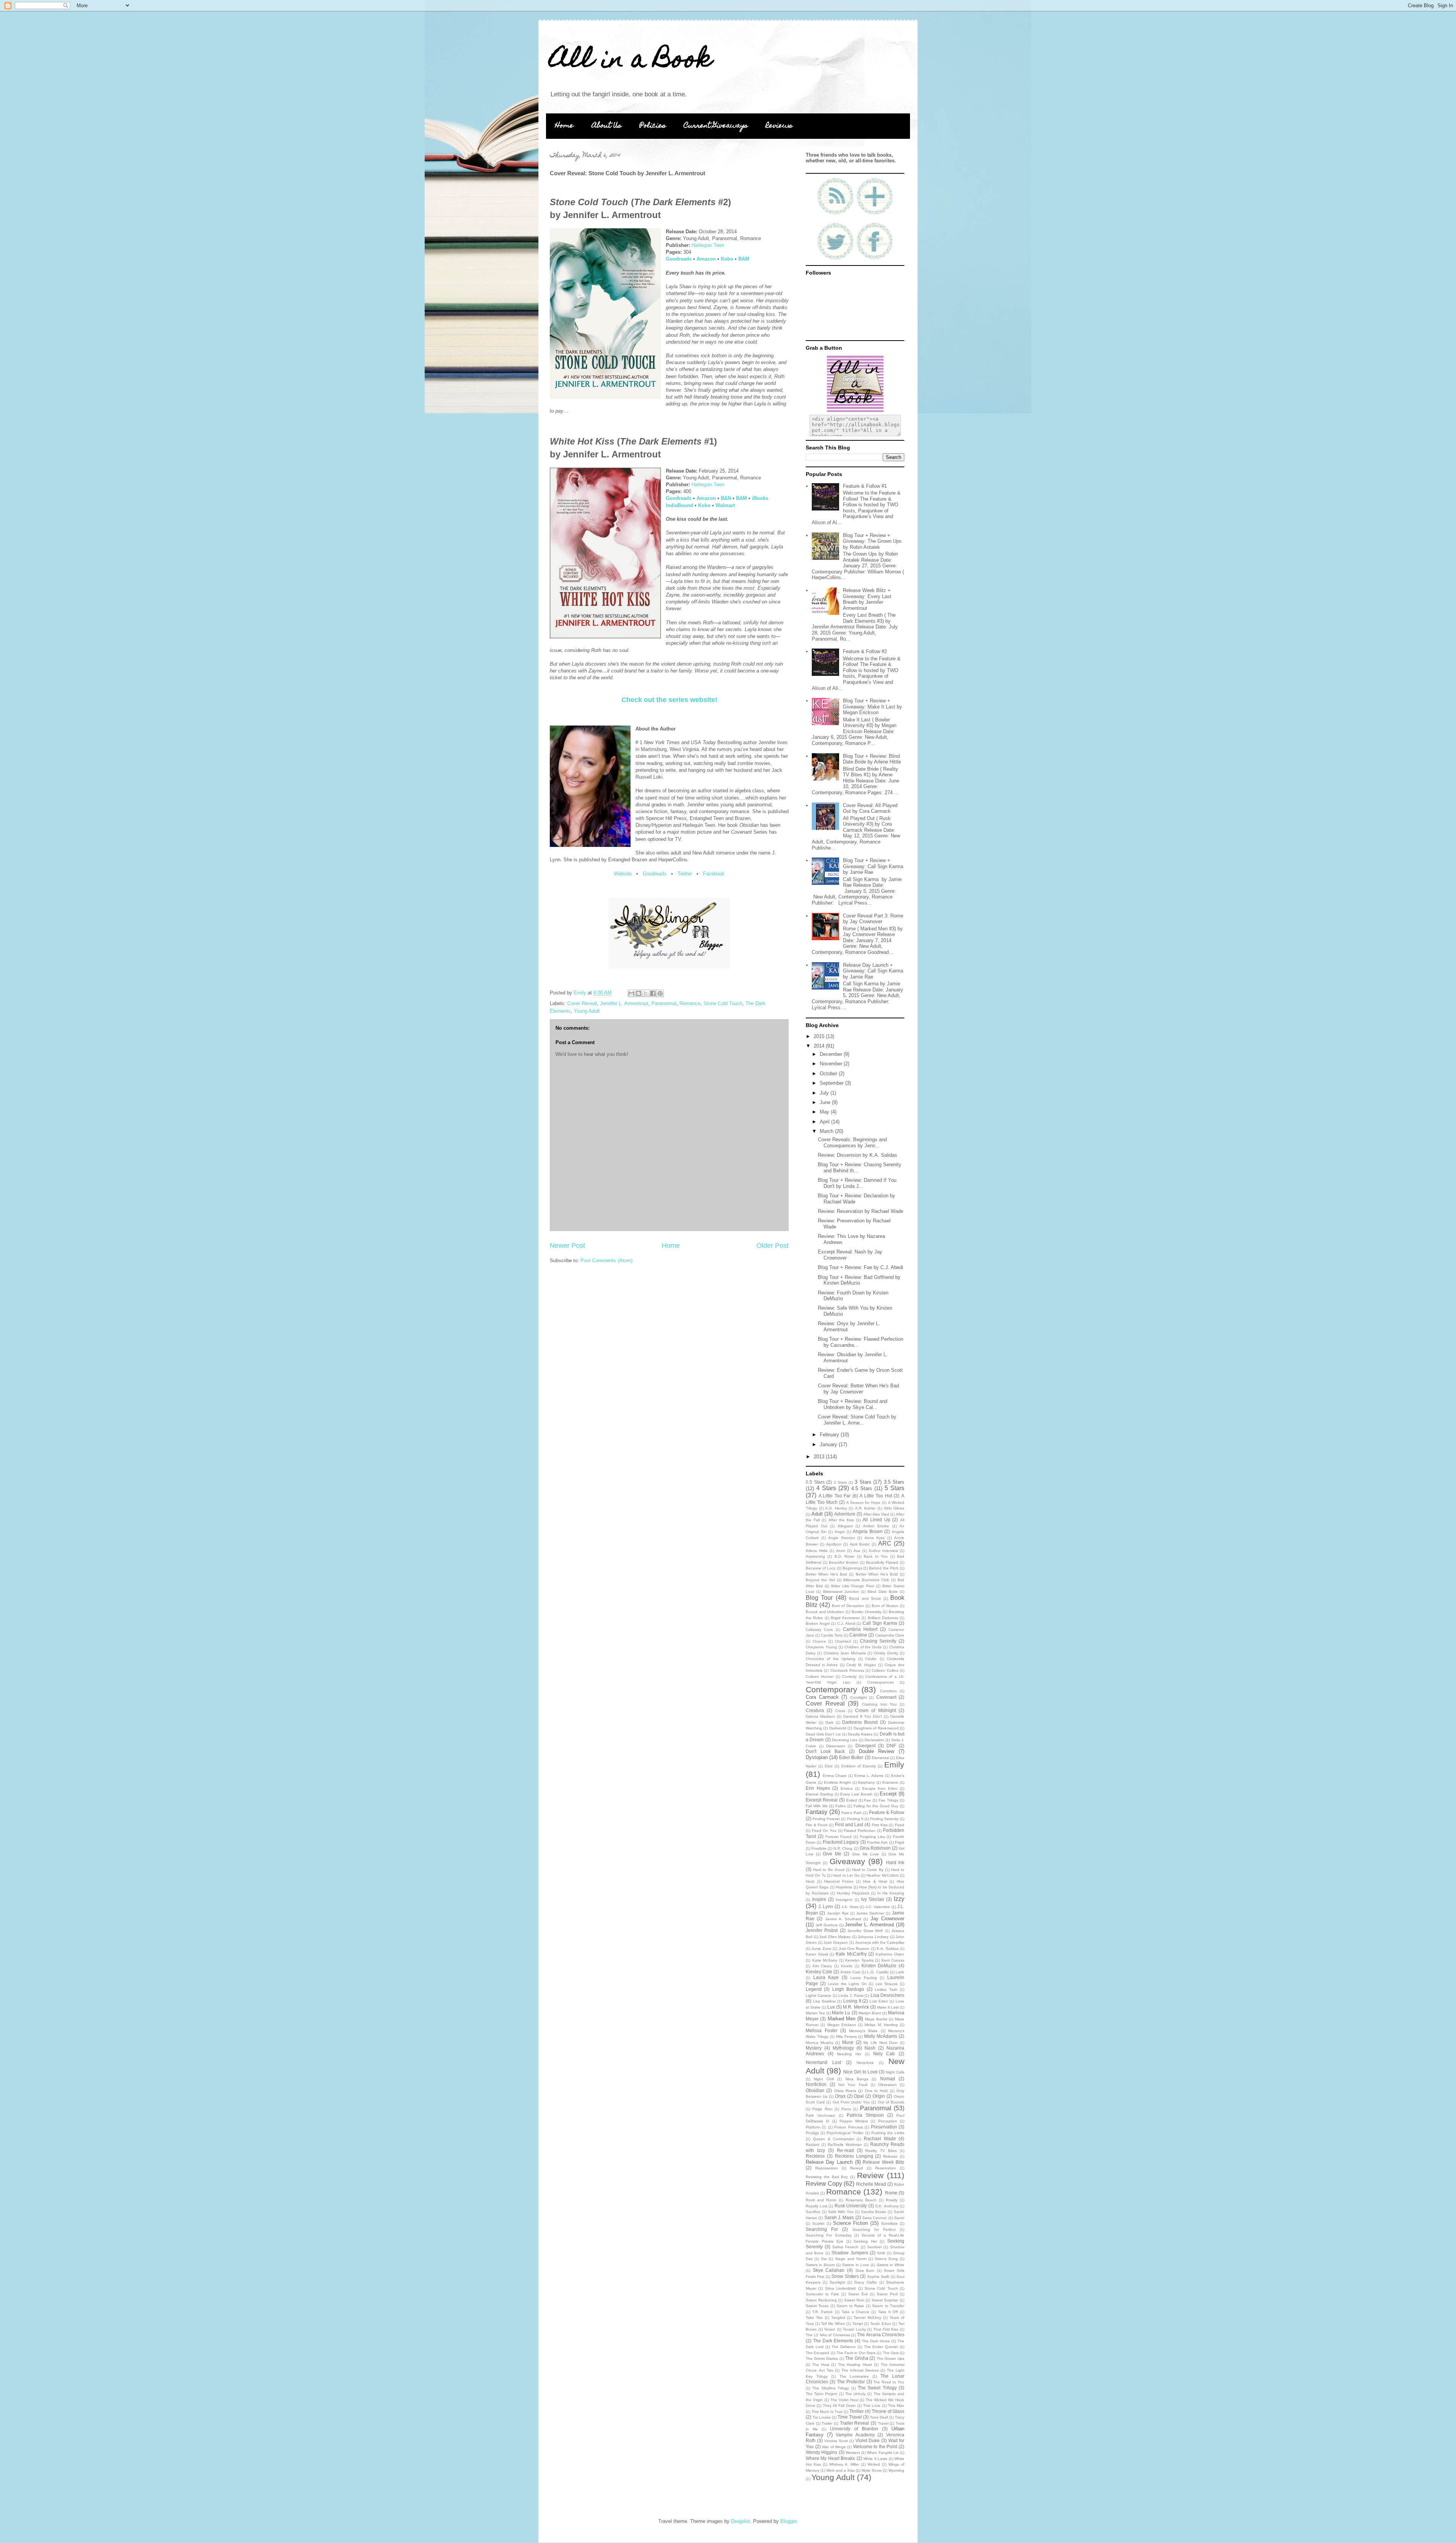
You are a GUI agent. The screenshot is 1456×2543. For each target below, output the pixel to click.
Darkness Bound (860, 1722)
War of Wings (834, 2447)
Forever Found (839, 1837)
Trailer (827, 2423)
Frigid (900, 1842)
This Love (872, 2406)
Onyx (840, 2096)
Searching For (822, 2229)
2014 (820, 1046)
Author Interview (883, 1551)
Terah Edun (881, 2324)
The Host (821, 2365)
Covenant (886, 1697)
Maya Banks (876, 2019)
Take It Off (888, 2312)
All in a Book (631, 61)
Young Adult (587, 1011)
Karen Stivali (817, 1954)
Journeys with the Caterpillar (880, 1942)
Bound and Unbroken (825, 1612)
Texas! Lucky (854, 2329)
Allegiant (845, 1526)
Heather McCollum (882, 1875)
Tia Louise (822, 2417)
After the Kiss (841, 1520)
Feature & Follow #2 (865, 651)
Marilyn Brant (870, 2013)
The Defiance (844, 2347)
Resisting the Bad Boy (827, 2177)
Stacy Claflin (866, 2282)
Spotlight (837, 2282)
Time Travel (850, 2417)
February (830, 1435)
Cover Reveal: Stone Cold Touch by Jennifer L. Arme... (857, 1420)
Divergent (865, 1746)
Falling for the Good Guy (876, 1806)
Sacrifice (813, 2212)
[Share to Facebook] (653, 993)
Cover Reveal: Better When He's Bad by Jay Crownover (858, 1389)
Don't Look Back (825, 1751)
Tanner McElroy (867, 2318)
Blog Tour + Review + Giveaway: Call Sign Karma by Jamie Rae (873, 866)
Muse (848, 2042)
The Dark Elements (833, 2341)
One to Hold (876, 2091)
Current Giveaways (716, 126)
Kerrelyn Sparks (859, 1960)
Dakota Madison (820, 1716)
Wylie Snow (872, 2470)
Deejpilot (741, 2521)
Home (564, 126)
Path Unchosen (821, 2115)
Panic (846, 2109)
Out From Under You (851, 2102)
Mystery (814, 2048)
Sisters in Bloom (820, 2265)
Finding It (855, 1819)
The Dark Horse (876, 2341)
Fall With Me (817, 1806)
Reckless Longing (854, 2156)
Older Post (773, 1246)
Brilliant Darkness (883, 1618)
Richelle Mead (871, 2184)
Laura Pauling (864, 1978)
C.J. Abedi (846, 1623)
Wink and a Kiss (840, 2470)
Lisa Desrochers (887, 1995)
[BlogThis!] (639, 993)
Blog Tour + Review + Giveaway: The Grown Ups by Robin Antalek (872, 541)
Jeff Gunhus (827, 1925)
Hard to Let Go (846, 1875)
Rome (891, 2193)
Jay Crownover (887, 1919)
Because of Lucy (821, 1568)
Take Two (814, 2318)
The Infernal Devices (860, 2370)
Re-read (845, 2150)
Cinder (871, 1659)
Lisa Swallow (824, 2001)
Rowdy (892, 2200)
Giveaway (847, 1861)
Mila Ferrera (846, 2036)
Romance (690, 1003)
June (826, 1102)
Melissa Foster (822, 2030)
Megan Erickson (842, 2025)
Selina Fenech (845, 2247)
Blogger (788, 2521)
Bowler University (867, 1612)
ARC (885, 1543)
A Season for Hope (864, 1502)
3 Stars (863, 1482)
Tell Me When (833, 2324)
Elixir (829, 1766)
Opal (859, 2096)
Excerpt (888, 1794)
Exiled (852, 1800)
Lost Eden (879, 2001)
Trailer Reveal (855, 2423)
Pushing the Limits (888, 2133)
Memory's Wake (864, 2031)
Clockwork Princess (847, 1670)
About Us (607, 126)
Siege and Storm (850, 2259)
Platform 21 (816, 2127)
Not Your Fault (853, 2085)
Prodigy (812, 2133)
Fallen (841, 1806)
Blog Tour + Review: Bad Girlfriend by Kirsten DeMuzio (859, 1280)
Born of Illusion (885, 1606)
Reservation (886, 2168)
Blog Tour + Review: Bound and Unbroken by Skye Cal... (853, 1404)
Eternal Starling (819, 1794)
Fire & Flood (817, 1825)
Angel (840, 1532)
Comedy (849, 1677)
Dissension (836, 1746)
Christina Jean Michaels (845, 1653)
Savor (899, 2218)
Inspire (819, 1899)
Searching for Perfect (874, 2230)
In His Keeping (891, 1893)
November (832, 1064)
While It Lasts (875, 2459)
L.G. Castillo (878, 1972)
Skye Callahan (829, 2270)
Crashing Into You (879, 1704)
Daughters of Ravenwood (876, 1728)
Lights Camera (818, 1996)
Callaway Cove (819, 1630)
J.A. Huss (850, 1907)
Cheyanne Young (821, 1647)
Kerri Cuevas (893, 1960)
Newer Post (567, 1246)
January (829, 1444)
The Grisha (857, 2358)
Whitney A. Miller (844, 2464)
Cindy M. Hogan (861, 1665)
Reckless (815, 2156)
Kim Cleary (822, 1966)
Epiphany (866, 1782)
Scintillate (890, 2223)
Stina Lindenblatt (840, 2288)
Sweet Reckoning (821, 2300)
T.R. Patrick (822, 2312)
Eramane (890, 1782)
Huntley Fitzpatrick (853, 1893)
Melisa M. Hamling (881, 2025)
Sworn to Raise (850, 2306)
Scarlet (818, 2223)
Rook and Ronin (821, 2200)
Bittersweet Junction (841, 1592)
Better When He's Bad (826, 1574)
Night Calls (895, 2072)
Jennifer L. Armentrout (624, 1003)
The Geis (891, 2353)
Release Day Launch (829, 2162)
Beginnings (852, 1568)
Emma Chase (835, 1776)
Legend (814, 1989)
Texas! (830, 2329)
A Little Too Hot (876, 1496)
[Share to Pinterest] (660, 993)
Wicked (874, 2464)
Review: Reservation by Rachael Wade (861, 1211)
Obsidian (815, 2090)
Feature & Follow (887, 1812)
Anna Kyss (875, 1538)
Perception (888, 2121)
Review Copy (824, 2184)
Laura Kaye (826, 1977)
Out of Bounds (891, 2102)
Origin (879, 2096)
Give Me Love (865, 1854)
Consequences (880, 1682)
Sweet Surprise (885, 2300)
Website (623, 874)
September (832, 1083)
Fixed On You (824, 1831)
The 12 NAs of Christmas (828, 2335)
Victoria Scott (836, 2441)
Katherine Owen (890, 1954)
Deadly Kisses (860, 1734)
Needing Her (849, 2054)
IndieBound (679, 505)
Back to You (876, 1556)
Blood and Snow (865, 1598)
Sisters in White (890, 2265)
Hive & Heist (875, 1881)
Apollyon (834, 1544)
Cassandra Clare (890, 1635)
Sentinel (874, 2247)
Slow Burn (865, 2270)
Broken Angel (818, 1623)
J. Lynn (826, 1906)
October (829, 1074)
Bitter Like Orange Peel (853, 1586)
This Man (896, 2406)
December (832, 1054)
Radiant (813, 2145)
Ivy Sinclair (873, 1899)
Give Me (832, 1854)
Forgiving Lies (872, 1837)
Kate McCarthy (851, 1954)
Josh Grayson (836, 1942)
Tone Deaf (879, 2417)
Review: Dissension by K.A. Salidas (857, 1155)
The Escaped (817, 2353)
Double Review (877, 1751)
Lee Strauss (887, 1984)
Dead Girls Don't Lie (823, 1734)
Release (890, 2156)
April (825, 1122)
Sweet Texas (817, 2306)
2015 (820, 1036)
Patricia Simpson (865, 2115)
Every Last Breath (856, 1794)
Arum (841, 1551)
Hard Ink (895, 1862)
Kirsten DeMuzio (879, 1966)
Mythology (843, 2048)
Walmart (725, 505)
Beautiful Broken (844, 1562)
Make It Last (888, 2007)
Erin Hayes (818, 1788)
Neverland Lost (823, 2062)
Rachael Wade (880, 2139)
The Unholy (855, 2394)
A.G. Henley (836, 1508)
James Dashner (870, 1913)
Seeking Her (865, 2241)
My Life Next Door (880, 2043)
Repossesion (827, 2168)
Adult (817, 1514)
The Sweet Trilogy (877, 2388)
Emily (894, 1765)
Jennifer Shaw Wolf (865, 1931)
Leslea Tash (886, 1989)
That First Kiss (886, 2329)
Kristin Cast (850, 1972)
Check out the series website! (669, 700)
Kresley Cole (819, 1972)
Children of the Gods (863, 1647)
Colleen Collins (885, 1670)
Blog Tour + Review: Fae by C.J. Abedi (861, 1267)
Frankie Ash (877, 1842)
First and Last (849, 1824)
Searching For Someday (829, 2235)
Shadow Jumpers (850, 2253)
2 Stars (840, 1482)
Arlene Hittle (817, 1551)
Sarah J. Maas (839, 2217)
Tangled (838, 2318)
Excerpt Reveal (822, 1800)
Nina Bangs (857, 2079)
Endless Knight (837, 1782)
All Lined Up (876, 1520)
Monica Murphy (820, 2043)
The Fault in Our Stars (856, 2353)
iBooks (760, 498)
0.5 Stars (815, 1482)
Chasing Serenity (878, 1641)
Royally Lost (817, 2206)
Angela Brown (868, 1531)
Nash (870, 2048)
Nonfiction (816, 2084)
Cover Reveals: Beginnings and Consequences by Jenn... (852, 1143)
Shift (881, 2253)
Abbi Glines (894, 1508)
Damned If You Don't (863, 1716)
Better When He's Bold (877, 1574)
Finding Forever (826, 1819)
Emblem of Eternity (859, 1766)
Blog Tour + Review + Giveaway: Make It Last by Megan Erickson (872, 707)
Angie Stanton (842, 1538)
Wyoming (896, 2470)
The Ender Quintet (881, 2347)
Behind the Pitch (884, 1568)
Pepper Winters (854, 2121)
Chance (819, 1641)
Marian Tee (815, 2013)
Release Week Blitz (883, 2162)
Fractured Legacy (841, 1842)
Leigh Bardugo (848, 1989)
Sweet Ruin (854, 2300)
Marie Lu (841, 2013)
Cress (840, 1711)
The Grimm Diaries (822, 2358)
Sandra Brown (874, 2212)
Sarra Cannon (875, 2218)
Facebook (714, 874)
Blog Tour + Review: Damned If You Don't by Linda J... (857, 1183)
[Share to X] (646, 993)
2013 (820, 1457)
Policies (653, 126)
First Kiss (880, 1825)
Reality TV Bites (881, 2151)
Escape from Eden (880, 1788)
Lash (900, 1972)
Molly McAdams (881, 2036)
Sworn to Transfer (888, 2306)
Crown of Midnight (875, 1710)
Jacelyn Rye (838, 1913)
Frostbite (819, 1848)
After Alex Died (876, 1514)
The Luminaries (854, 2376)
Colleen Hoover (820, 1677)
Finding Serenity (884, 1819)
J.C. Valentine (878, 1907)
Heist (810, 1881)
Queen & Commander (834, 2139)
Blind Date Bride (883, 1592)
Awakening (815, 1556)
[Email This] (631, 993)
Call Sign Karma (880, 1623)
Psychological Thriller (845, 2133)
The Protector (851, 2382)
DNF (891, 1746)
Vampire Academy (855, 2435)
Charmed (843, 1641)
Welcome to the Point (875, 2446)
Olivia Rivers (845, 2091)
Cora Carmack (822, 1697)
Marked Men (842, 2019)
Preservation (884, 2127)
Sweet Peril (887, 2294)
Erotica (847, 1788)
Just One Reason (854, 1948)
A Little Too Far (835, 1496)
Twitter (685, 874)
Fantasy (817, 1812)
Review (870, 2175)
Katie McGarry (825, 1960)
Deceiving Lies (845, 1740)
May (825, 1112)
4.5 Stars (862, 1488)
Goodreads (679, 259)
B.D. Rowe (844, 1556)
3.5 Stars (894, 1482)
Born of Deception (848, 1606)
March (827, 1131)
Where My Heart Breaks (830, 2458)
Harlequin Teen (708, 245)
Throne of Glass (888, 2411)
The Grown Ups (890, 2358)
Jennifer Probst (822, 1930)
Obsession (887, 2085)
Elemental (880, 1758)
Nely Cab (884, 2054)
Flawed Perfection (860, 1831)
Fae (868, 1800)
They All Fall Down (839, 2406)
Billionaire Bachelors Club (866, 1580)
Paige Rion (822, 2109)
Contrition (888, 1691)
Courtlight (858, 1697)
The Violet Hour (844, 2400)
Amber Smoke (876, 1526)
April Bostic (860, 1544)
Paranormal (664, 1003)
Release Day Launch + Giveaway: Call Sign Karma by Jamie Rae (873, 971)
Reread (857, 2168)
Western (853, 2453)
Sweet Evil (858, 2294)
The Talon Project (821, 2394)
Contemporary (832, 1689)
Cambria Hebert (860, 1629)
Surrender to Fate (822, 2294)
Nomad (888, 2079)
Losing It (852, 2001)
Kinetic (847, 1966)
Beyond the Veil (820, 1580)
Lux (831, 2007)
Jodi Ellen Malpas (835, 1937)
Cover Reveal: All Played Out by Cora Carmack (870, 808)
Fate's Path (852, 1813)
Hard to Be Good (829, 1870)
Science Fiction (850, 2223)
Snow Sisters (845, 2276)
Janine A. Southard (843, 1919)
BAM (744, 259)
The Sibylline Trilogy (831, 2388)
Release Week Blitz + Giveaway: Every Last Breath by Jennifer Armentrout (867, 599)
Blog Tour (819, 1598)
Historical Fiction (839, 1881)
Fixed (900, 1825)
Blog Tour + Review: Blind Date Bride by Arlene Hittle (872, 759)
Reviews (779, 126)
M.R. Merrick (856, 2007)
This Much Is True (827, 2412)
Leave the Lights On (847, 1984)
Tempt (858, 2324)
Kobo (727, 259)
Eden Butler (851, 1757)
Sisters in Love (855, 2265)
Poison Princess (848, 2127)
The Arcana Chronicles (881, 2335)
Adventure (845, 1514)
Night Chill (824, 2079)
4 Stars (826, 1488)
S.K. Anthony (887, 2206)
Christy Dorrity (886, 1653)
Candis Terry (832, 1635)
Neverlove (865, 2063)
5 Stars (894, 1488)
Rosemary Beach (861, 2200)
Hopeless (844, 1887)
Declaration (874, 1740)
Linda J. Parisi (851, 1996)
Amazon (706, 259)
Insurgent (844, 1900)
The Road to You (889, 2382)
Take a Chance (855, 2312)
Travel (883, 2423)
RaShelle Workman (845, 2145)
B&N (726, 498)
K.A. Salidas (887, 1948)
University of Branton (854, 2429)
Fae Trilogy (888, 1800)
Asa (857, 1551)
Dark (829, 1722)
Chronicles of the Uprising (831, 1659)
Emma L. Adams (869, 1776)
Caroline (858, 1635)
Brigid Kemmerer (845, 1618)
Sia (824, 2259)
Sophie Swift (878, 2277)
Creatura (815, 1710)
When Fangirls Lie (883, 2453)
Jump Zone (821, 1948)
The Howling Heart (855, 2365)
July (825, 1093)
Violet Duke (868, 2440)
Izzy (899, 1899)
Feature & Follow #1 (865, 486)
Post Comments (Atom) (606, 1261)
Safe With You (841, 2212)
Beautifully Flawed (882, 1562)
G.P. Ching (843, 1848)
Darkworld (838, 1728)
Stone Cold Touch (723, 1003)
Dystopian (817, 1757)
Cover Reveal (582, 1003)
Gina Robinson (875, 1848)
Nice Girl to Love (860, 2072)
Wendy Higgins (821, 2452)
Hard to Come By (868, 1870)
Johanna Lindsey (873, 1937)
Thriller (857, 2411)
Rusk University (851, 2206)
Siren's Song (886, 2259)
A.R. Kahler (865, 1508)
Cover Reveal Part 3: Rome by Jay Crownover (873, 919)
